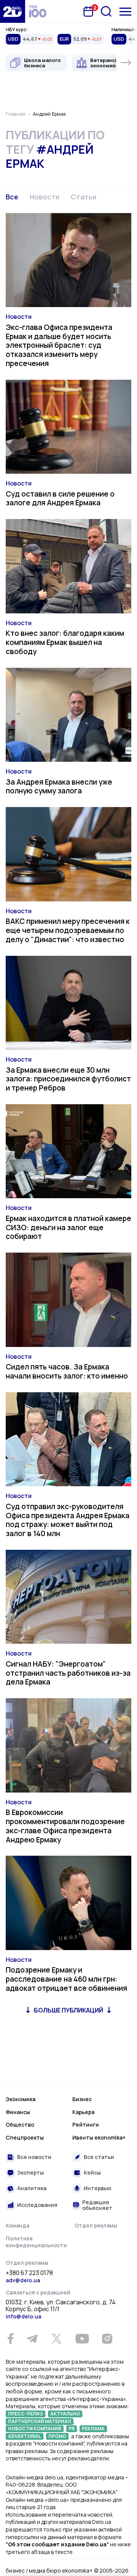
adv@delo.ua (23, 2280)
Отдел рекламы (96, 2225)
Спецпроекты (25, 2137)
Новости (45, 197)
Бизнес (82, 2099)
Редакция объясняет (97, 2205)
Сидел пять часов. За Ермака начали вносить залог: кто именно (67, 1371)
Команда (18, 2225)
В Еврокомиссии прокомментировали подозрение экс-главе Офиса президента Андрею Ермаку (65, 1826)
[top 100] (38, 11)
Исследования (37, 2205)
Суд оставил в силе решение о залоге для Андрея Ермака (60, 498)
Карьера (83, 2112)
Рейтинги (86, 2125)
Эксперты (30, 2172)
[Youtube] (82, 2339)
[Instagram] (107, 2339)
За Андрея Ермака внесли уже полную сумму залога (59, 786)
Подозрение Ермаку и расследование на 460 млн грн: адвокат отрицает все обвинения (66, 1979)
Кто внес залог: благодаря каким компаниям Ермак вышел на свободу (65, 642)
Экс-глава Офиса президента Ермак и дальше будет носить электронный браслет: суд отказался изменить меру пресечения (59, 345)
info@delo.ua (23, 2316)
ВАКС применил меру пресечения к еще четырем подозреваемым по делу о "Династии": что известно (68, 930)
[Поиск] (106, 11)
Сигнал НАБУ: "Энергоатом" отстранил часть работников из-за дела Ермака (68, 1673)
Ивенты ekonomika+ (99, 2137)
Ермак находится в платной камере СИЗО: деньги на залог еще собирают (68, 1228)
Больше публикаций (68, 2010)
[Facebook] (10, 2339)
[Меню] (125, 12)
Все (12, 197)
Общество (20, 2125)
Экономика (21, 2099)
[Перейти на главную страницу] (13, 11)
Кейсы (92, 2172)
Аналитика (32, 2188)
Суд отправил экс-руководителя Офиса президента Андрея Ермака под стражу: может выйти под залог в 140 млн (68, 1520)
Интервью (98, 2188)
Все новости (34, 2157)
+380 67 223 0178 (29, 2273)
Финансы (18, 2112)
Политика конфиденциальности (36, 2242)
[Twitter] (56, 2339)
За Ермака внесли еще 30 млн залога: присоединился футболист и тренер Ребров (68, 1079)
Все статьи (99, 2157)
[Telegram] (32, 2339)
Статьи (84, 197)
